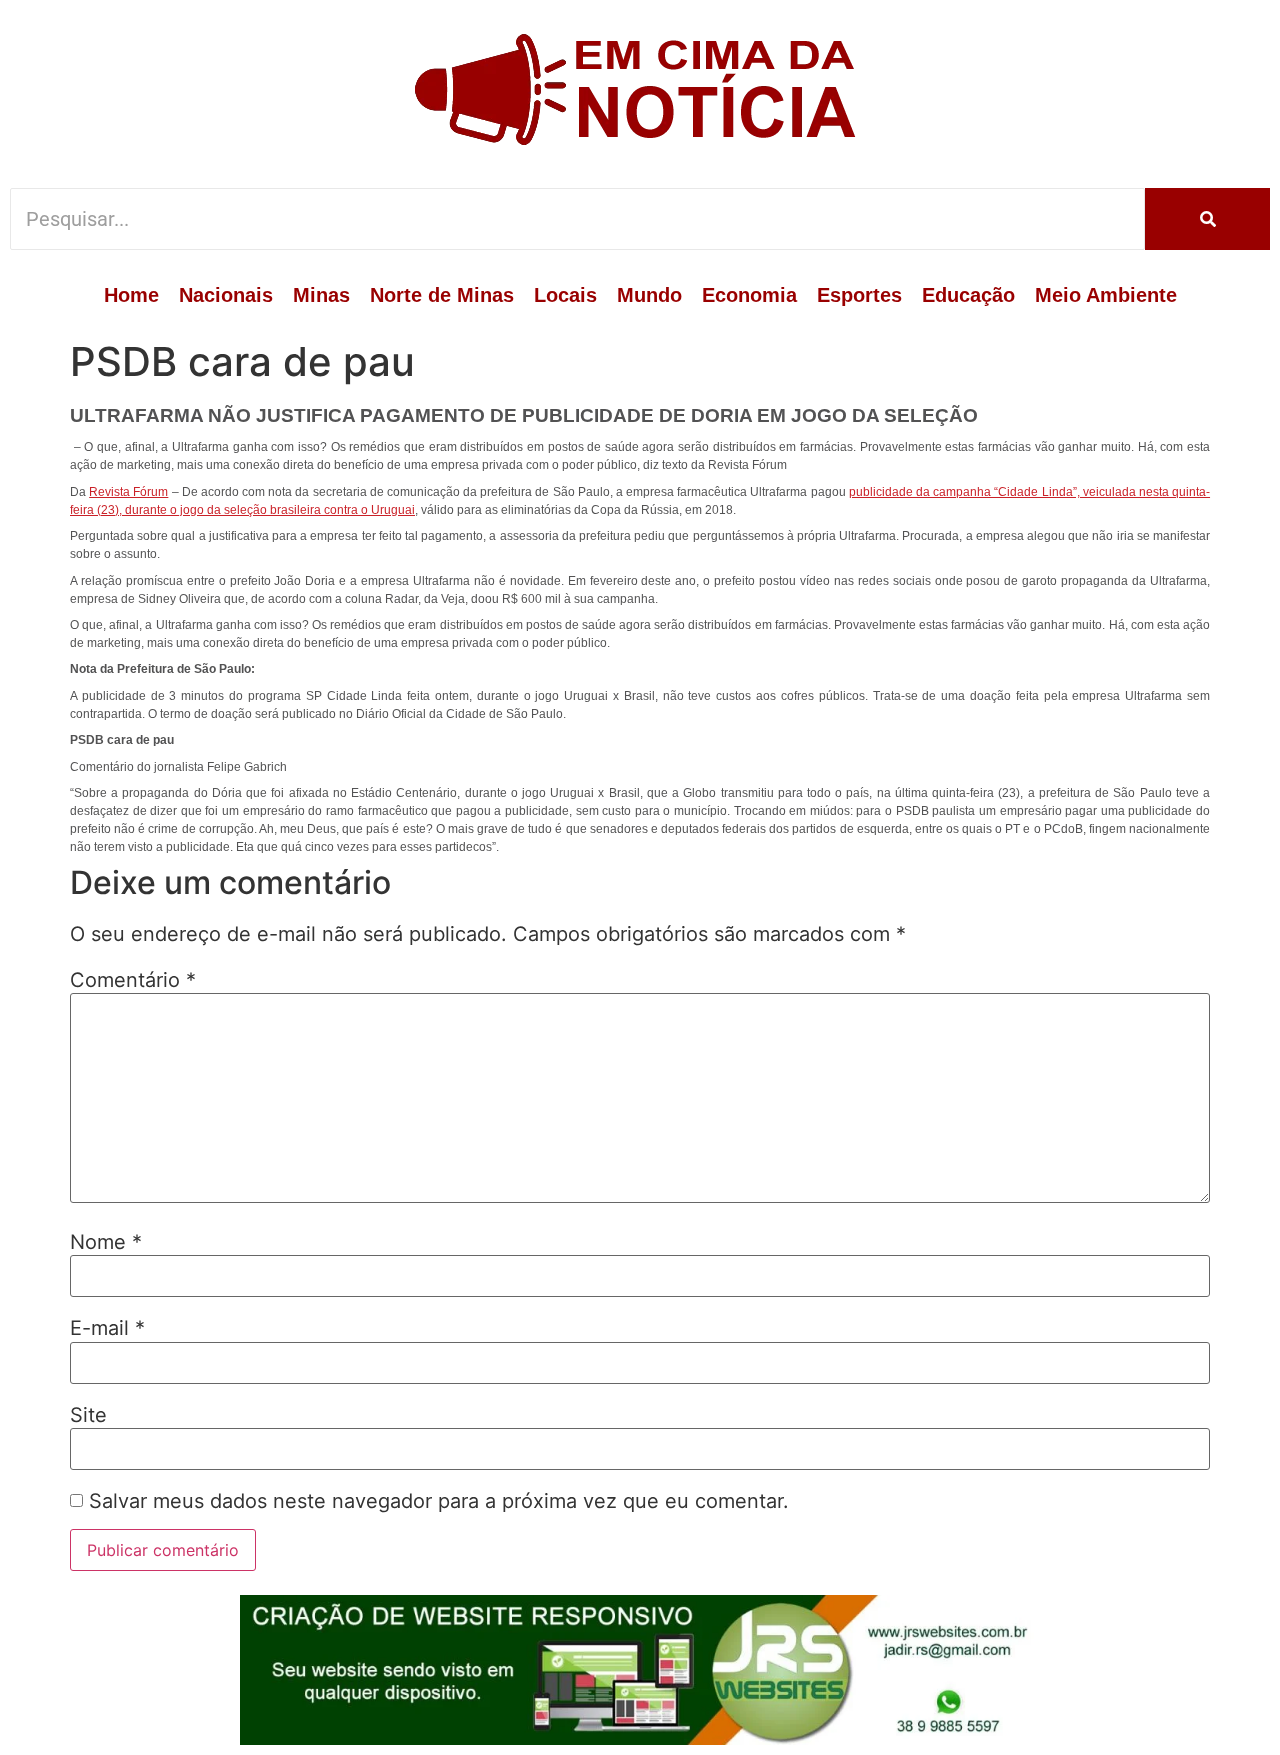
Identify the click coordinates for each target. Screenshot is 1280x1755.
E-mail (107, 1328)
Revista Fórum (128, 492)
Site (88, 1415)
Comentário (133, 980)
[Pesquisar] (1207, 219)
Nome (106, 1242)
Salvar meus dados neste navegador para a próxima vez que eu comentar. (439, 1501)
